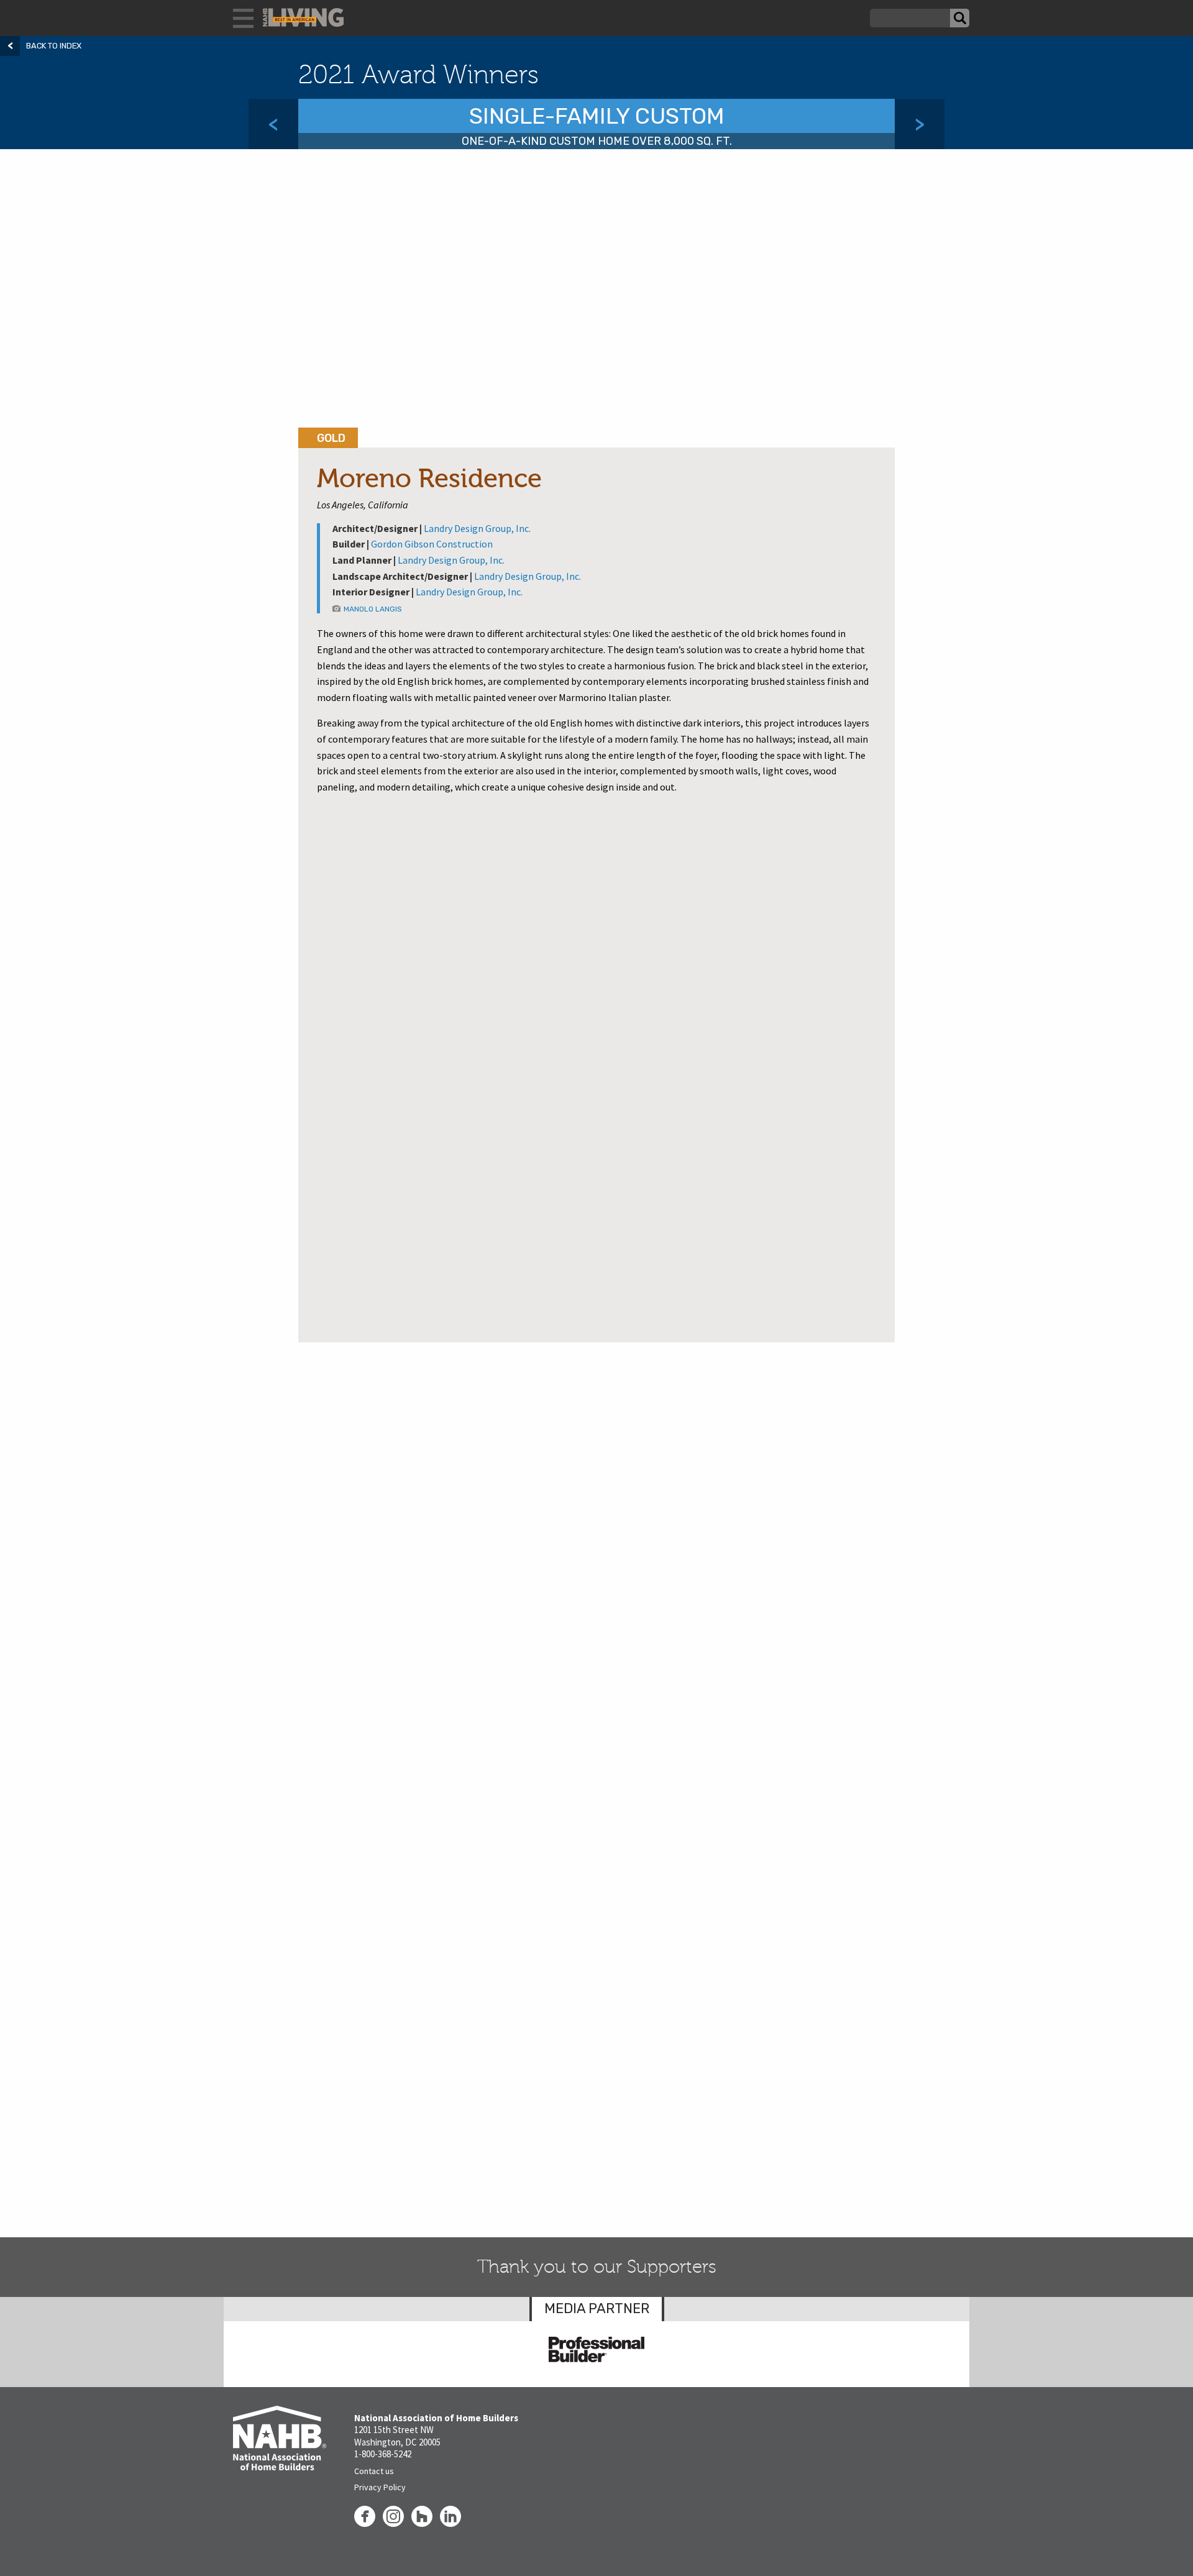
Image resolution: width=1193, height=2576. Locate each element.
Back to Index (54, 46)
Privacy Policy (380, 2487)
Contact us (374, 2471)
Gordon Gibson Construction (432, 544)
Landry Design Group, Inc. (477, 528)
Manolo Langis (373, 609)
